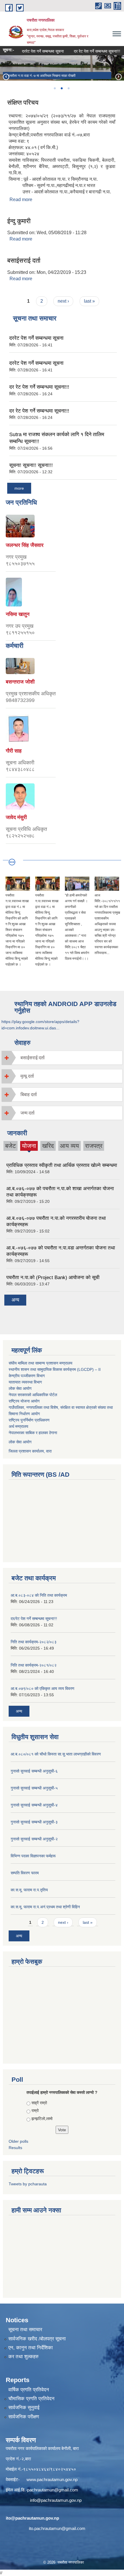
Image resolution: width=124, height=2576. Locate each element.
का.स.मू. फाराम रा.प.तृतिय (29, 1890)
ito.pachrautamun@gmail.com (57, 2528)
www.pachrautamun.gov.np (52, 2479)
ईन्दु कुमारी (19, 221)
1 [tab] (55, 88)
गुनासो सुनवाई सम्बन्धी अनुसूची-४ (34, 1805)
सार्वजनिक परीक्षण (24, 2417)
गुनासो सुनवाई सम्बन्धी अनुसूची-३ (34, 1822)
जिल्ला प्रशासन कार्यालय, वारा (30, 1451)
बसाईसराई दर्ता (24, 261)
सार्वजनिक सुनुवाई (24, 2408)
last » (89, 301)
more (19, 488)
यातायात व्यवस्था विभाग (25, 1382)
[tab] (62, 1058)
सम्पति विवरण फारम (25, 1873)
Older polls (18, 2141)
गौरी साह (14, 751)
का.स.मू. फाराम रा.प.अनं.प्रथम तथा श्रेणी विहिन (45, 1907)
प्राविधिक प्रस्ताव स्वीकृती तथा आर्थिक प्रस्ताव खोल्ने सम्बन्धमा (62, 1165)
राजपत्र (94, 1146)
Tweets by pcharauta (28, 2184)
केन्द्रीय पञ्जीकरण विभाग (27, 1376)
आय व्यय (69, 1146)
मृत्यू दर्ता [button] (27, 1076)
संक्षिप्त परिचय (23, 103)
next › (63, 301)
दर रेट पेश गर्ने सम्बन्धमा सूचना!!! (88, 51)
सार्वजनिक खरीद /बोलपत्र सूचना (37, 2339)
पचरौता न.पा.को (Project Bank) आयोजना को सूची (53, 1277)
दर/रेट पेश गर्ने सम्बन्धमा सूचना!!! (34, 1619)
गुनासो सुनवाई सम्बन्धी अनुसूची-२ (34, 1839)
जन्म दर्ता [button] (28, 1113)
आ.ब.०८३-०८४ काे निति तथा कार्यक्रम (39, 1595)
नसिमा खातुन (18, 614)
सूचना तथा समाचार (25, 2330)
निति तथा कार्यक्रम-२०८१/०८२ (34, 1665)
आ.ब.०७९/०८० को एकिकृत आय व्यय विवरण (43, 1688)
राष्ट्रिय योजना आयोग (24, 1401)
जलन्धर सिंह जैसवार (25, 545)
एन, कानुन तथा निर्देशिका (31, 2348)
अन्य (15, 1300)
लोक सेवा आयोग (20, 1388)
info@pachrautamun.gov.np (56, 2500)
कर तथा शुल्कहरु (24, 2357)
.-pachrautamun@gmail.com (51, 2490)
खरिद (48, 1146)
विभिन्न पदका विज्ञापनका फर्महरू (33, 1856)
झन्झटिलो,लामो (42, 2119)
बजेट (11, 1146)
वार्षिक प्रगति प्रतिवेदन (29, 2390)
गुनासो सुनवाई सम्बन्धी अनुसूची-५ (34, 1788)
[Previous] (6, 77)
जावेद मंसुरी (16, 817)
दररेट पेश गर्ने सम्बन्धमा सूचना (34, 51)
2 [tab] (61, 88)
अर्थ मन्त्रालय (18, 1426)
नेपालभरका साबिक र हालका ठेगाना (33, 1433)
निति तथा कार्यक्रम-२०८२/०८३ (34, 1642)
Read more (21, 200)
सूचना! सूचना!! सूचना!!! (31, 465)
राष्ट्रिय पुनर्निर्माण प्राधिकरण (29, 1420)
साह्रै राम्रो (39, 2103)
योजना (29, 1147)
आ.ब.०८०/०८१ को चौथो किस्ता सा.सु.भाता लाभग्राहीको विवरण (56, 1754)
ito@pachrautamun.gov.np (32, 2518)
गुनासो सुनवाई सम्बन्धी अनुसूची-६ (34, 1771)
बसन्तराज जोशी (20, 682)
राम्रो (35, 2111)
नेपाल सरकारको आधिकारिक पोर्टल (33, 1395)
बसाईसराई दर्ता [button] (33, 1058)
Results (15, 2148)
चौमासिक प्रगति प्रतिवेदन (31, 2399)
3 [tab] (68, 88)
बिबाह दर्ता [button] (29, 1095)
